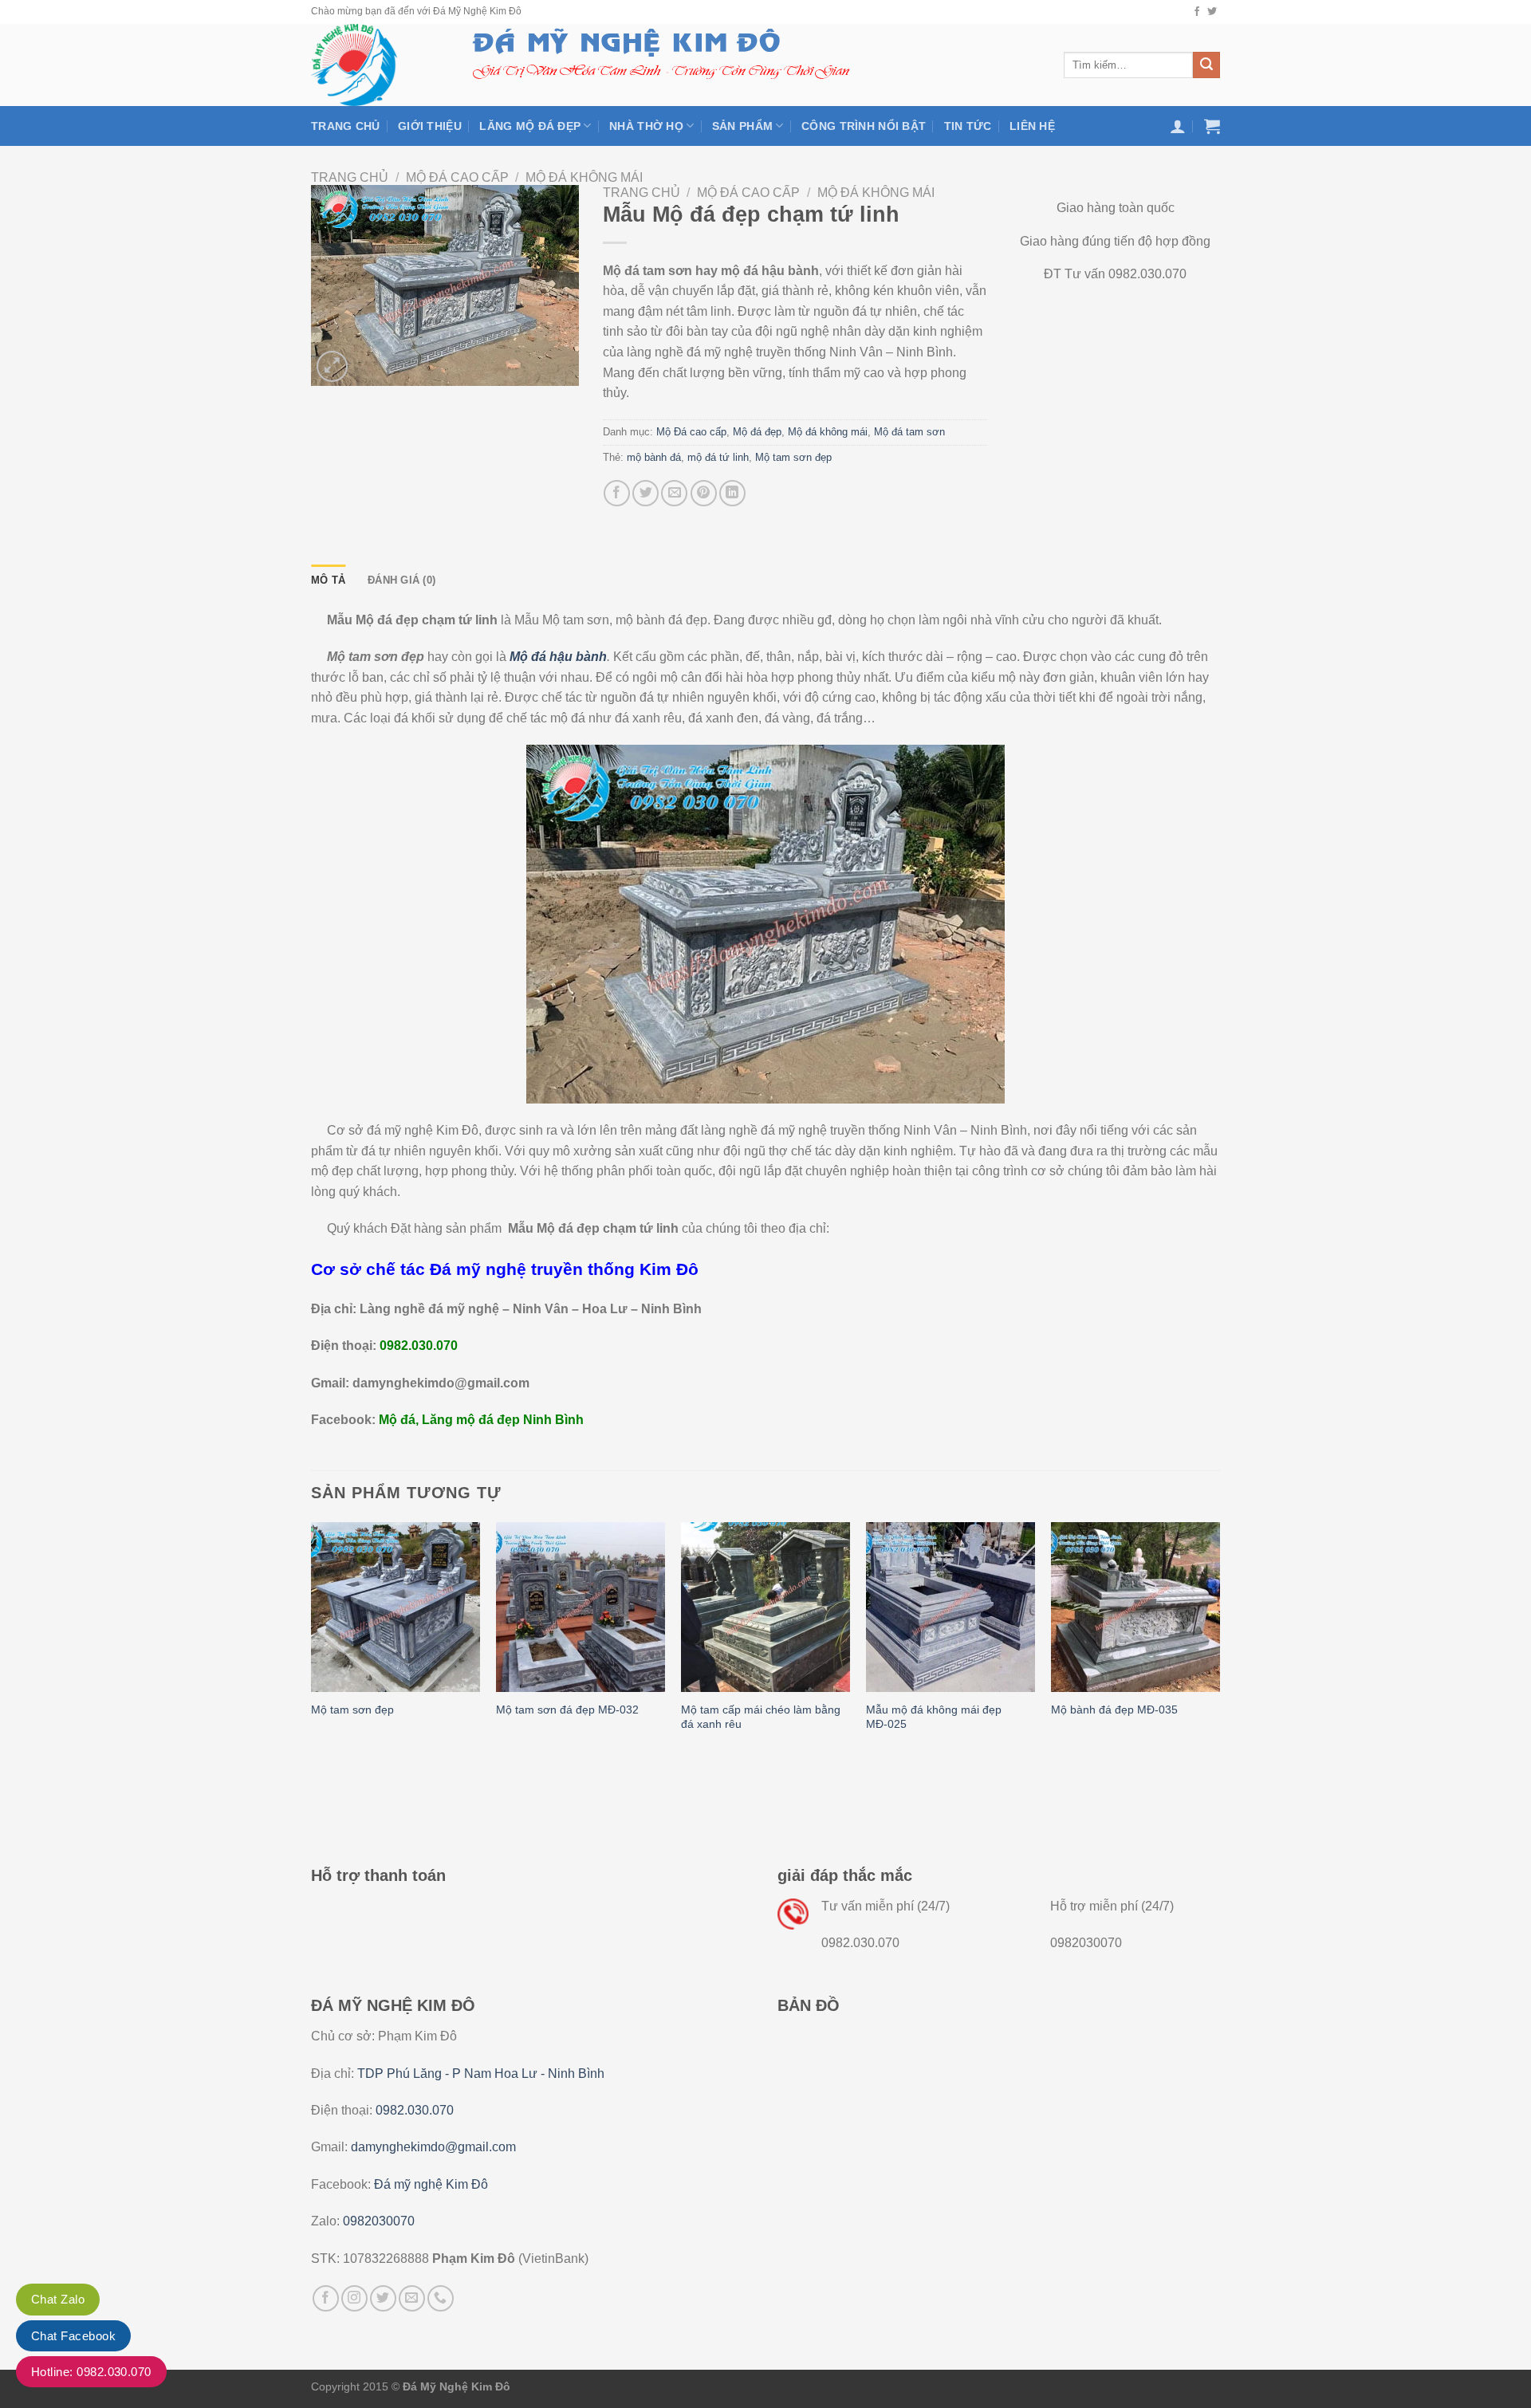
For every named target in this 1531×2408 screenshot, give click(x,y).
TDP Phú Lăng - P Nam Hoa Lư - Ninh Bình (481, 2074)
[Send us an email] (412, 2298)
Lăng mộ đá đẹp (530, 126)
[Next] (1219, 1643)
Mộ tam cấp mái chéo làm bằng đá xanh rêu (761, 1717)
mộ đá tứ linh (718, 457)
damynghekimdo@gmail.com (433, 2147)
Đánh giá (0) (401, 580)
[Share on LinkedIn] (732, 493)
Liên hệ (1032, 126)
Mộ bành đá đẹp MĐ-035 (1114, 1710)
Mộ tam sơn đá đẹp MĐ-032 (567, 1710)
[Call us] (441, 2298)
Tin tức (968, 126)
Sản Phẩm (742, 126)
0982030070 (379, 2221)
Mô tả (328, 580)
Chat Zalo (58, 2299)
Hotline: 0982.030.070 (91, 2372)
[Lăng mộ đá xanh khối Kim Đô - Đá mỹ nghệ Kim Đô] (373, 65)
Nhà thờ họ (646, 126)
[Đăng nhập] (1178, 126)
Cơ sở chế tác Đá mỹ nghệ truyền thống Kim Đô (505, 1269)
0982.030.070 (415, 2110)
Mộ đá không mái (584, 177)
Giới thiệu (430, 126)
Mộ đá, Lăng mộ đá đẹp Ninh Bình (480, 1420)
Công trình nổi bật (864, 126)
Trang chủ (346, 126)
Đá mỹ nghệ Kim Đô (431, 2184)
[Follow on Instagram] (354, 2298)
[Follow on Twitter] (1212, 12)
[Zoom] (332, 366)
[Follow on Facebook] (1197, 12)
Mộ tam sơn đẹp (793, 457)
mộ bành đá (654, 457)
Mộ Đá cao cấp (457, 177)
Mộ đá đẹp (757, 432)
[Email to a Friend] (674, 493)
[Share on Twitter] (645, 493)
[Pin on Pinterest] (704, 493)
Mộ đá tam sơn (909, 432)
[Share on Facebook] (617, 493)
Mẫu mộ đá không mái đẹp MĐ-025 (934, 1717)
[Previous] (312, 1643)
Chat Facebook (73, 2336)
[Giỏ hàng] (1212, 126)
